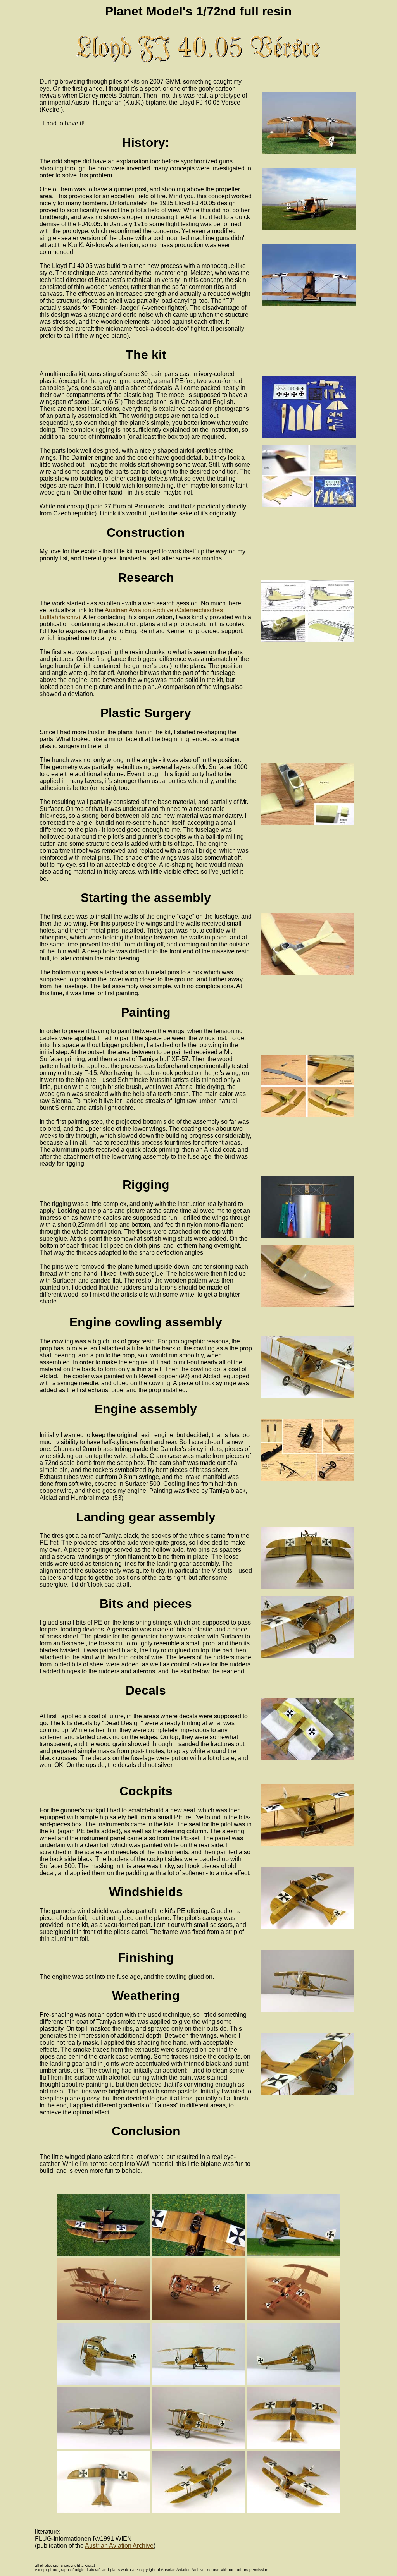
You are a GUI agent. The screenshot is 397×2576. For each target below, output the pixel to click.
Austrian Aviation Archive (119, 2546)
